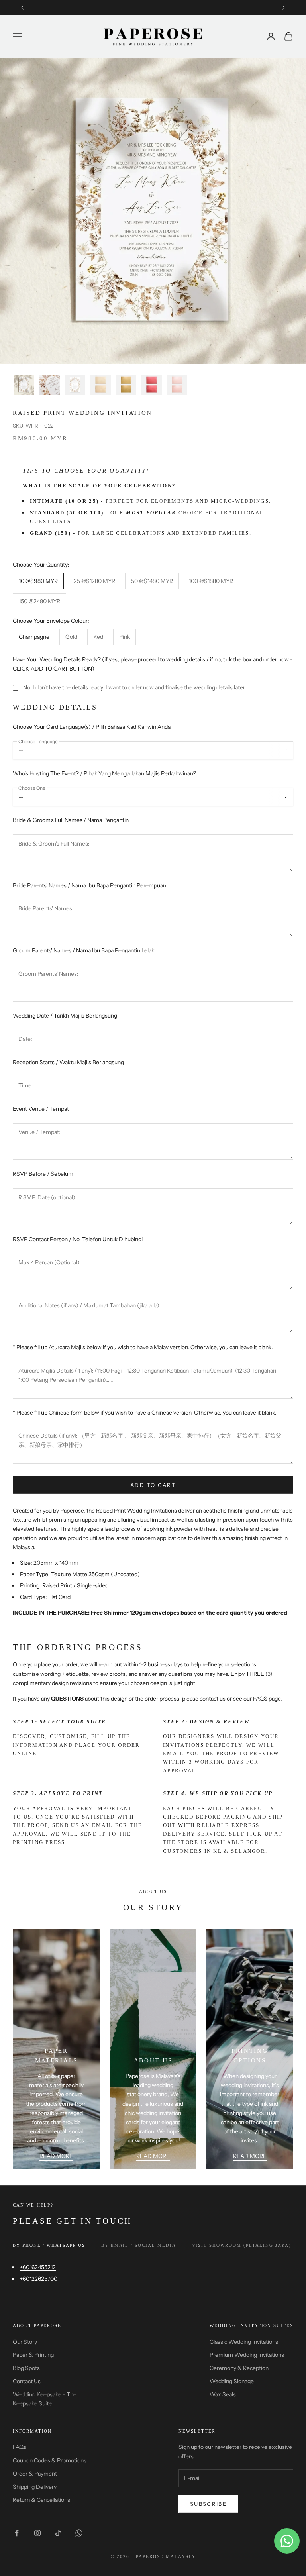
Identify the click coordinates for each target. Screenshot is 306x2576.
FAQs (20, 2447)
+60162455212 (38, 2267)
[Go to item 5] (126, 385)
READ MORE (56, 2156)
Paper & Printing (33, 2355)
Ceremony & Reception (239, 2368)
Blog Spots (26, 2368)
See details (248, 7)
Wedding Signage (232, 2381)
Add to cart (153, 1485)
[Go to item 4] (100, 385)
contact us (213, 1699)
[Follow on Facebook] (17, 2533)
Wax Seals (223, 2394)
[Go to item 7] (177, 385)
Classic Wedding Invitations (244, 2342)
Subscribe (208, 2504)
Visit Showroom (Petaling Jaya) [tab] (242, 2245)
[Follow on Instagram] (37, 2533)
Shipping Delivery (35, 2487)
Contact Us (27, 2381)
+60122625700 (39, 2279)
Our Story (25, 2342)
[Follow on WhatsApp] (79, 2533)
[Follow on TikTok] (58, 2533)
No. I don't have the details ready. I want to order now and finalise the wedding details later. (135, 687)
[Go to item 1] (24, 385)
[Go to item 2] (49, 385)
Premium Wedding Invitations (247, 2355)
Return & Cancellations (41, 2500)
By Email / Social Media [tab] (139, 2245)
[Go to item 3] (75, 385)
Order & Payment (35, 2474)
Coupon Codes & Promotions (50, 2460)
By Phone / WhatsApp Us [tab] (49, 2245)
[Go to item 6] (151, 385)
